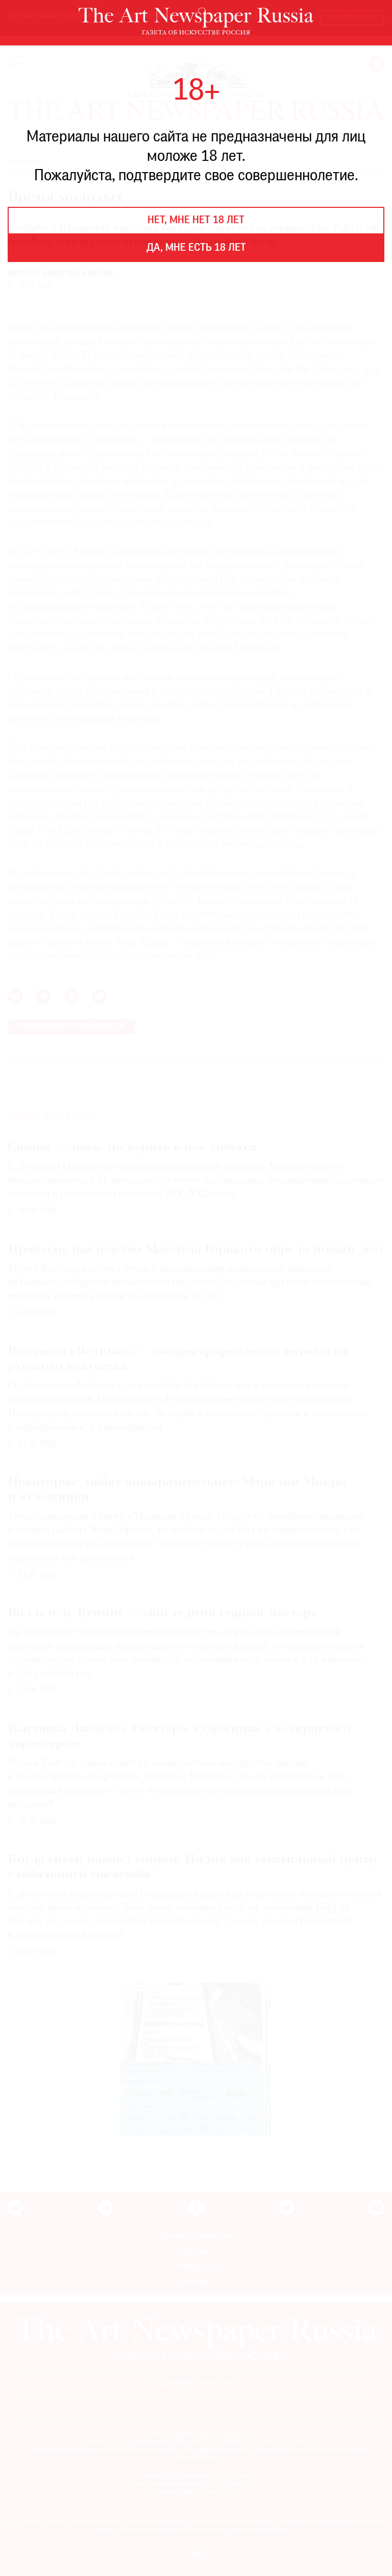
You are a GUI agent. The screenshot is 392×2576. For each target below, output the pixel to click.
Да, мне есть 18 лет (196, 248)
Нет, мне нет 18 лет (196, 221)
